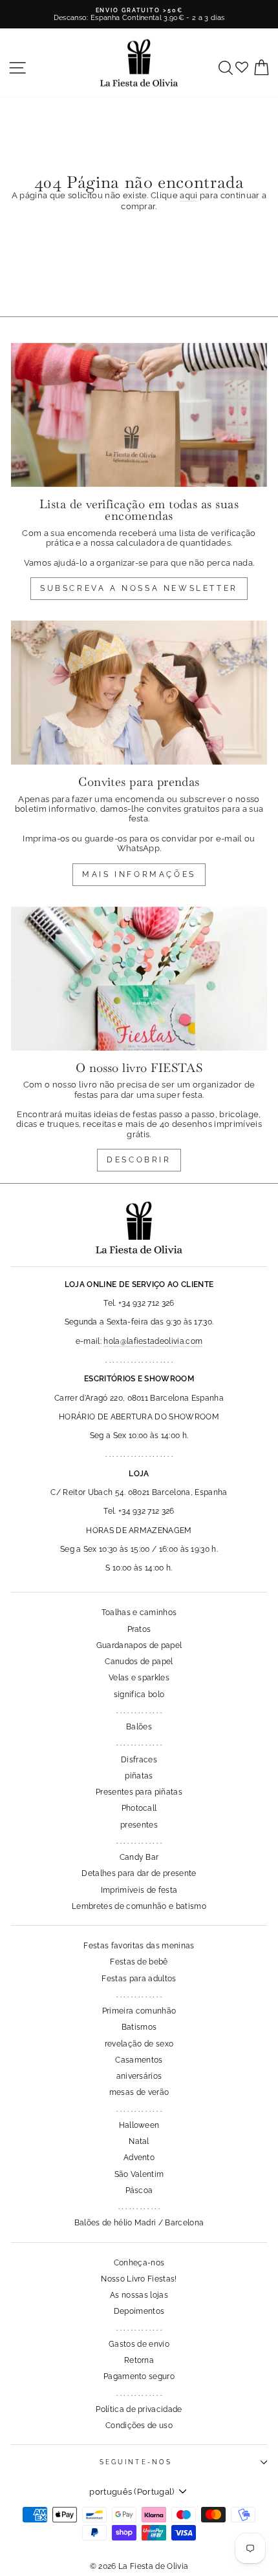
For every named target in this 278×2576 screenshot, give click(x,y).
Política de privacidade (139, 2409)
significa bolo (139, 1695)
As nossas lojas (139, 2295)
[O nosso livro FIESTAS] (139, 979)
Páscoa (139, 2190)
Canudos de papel (139, 1662)
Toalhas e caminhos (139, 1613)
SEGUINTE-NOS (136, 2462)
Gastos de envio (139, 2344)
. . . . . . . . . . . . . (139, 1711)
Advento (139, 2158)
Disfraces (139, 1760)
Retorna (139, 2360)
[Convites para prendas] (139, 693)
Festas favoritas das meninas (139, 1946)
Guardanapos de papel (139, 1645)
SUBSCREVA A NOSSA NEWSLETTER (139, 588)
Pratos (139, 1629)
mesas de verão (139, 2092)
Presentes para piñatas (139, 1792)
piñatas (139, 1776)
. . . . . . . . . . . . (139, 2207)
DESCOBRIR (139, 1160)
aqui (188, 195)
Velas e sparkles (139, 1678)
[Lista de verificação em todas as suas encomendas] (139, 415)
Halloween (139, 2125)
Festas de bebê (139, 1962)
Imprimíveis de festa (139, 1890)
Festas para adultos (139, 1979)
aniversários (139, 2076)
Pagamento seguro (139, 2376)
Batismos (139, 2027)
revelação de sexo (139, 2044)
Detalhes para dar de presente (139, 1873)
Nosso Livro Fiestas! (139, 2279)
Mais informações (139, 874)
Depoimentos (139, 2311)
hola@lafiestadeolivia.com (153, 1341)
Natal (139, 2141)
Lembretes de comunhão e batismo (139, 1906)
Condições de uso (139, 2426)
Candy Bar (139, 1857)
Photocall (139, 1808)
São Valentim (139, 2174)
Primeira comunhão (139, 2011)
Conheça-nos (139, 2263)
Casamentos (139, 2060)
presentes (139, 1825)
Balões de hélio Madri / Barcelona (139, 2223)
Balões (139, 1727)
